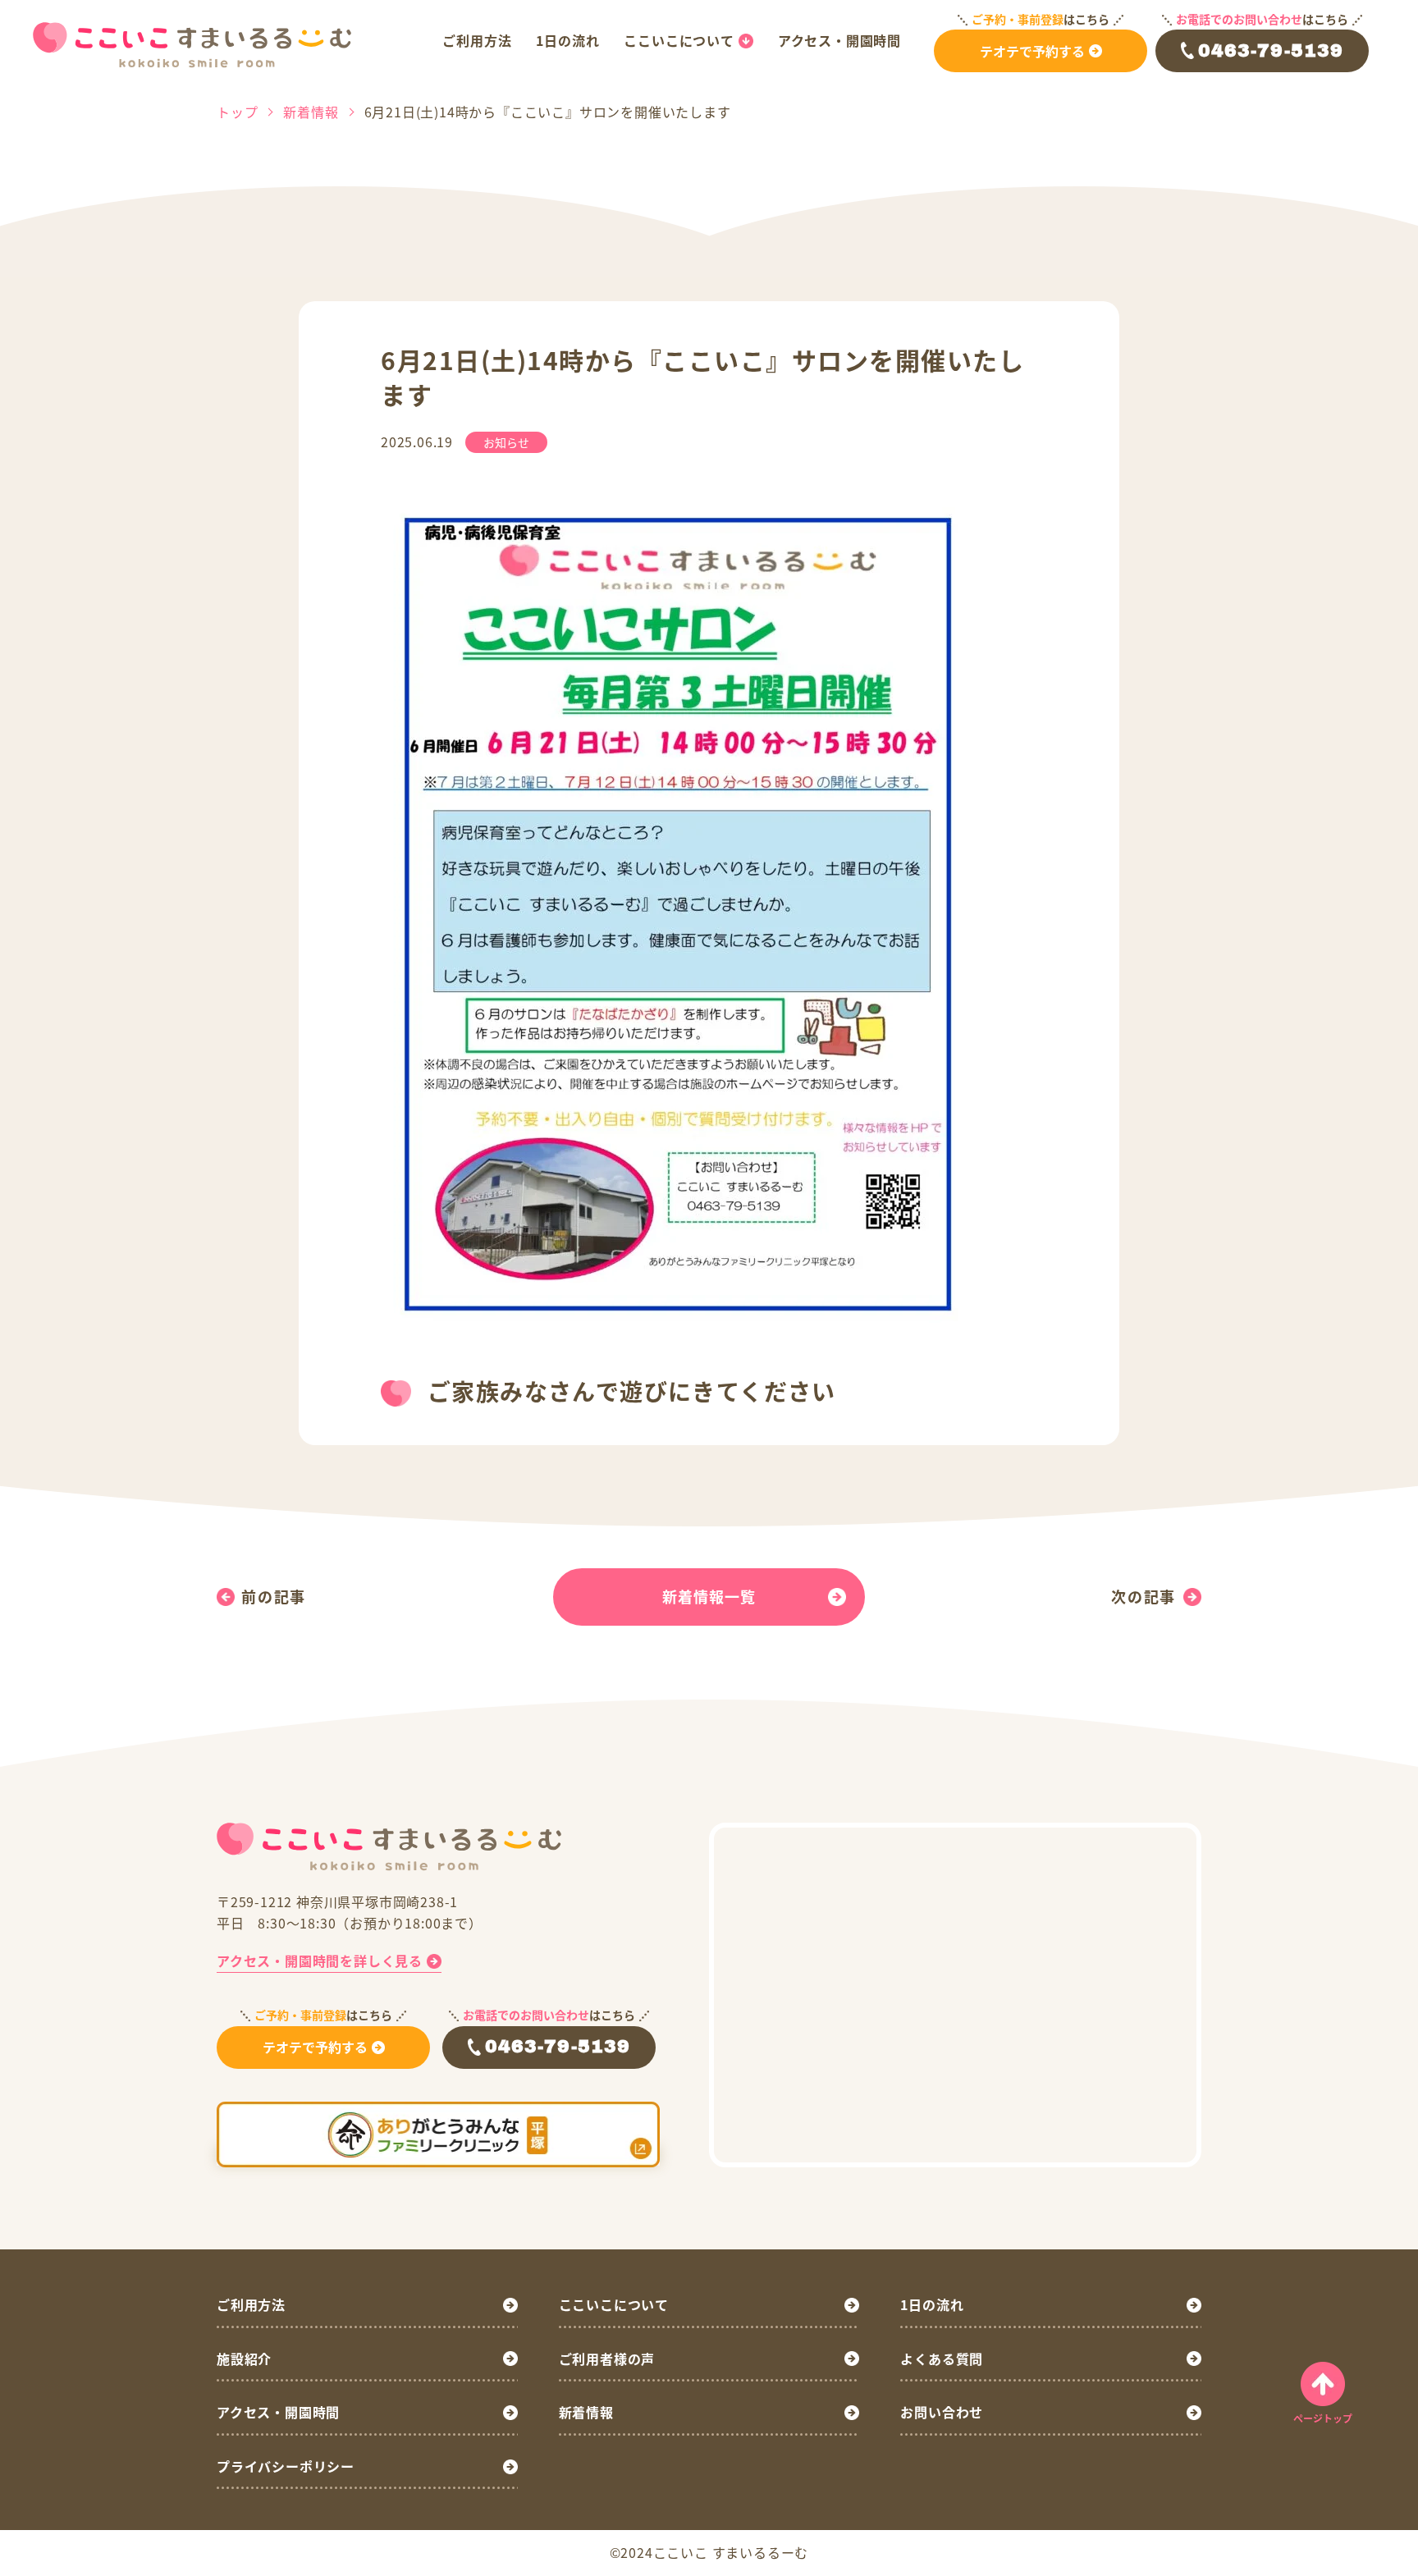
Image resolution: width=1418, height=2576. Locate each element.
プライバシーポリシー (286, 2466)
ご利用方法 (477, 40)
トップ (237, 112)
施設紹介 (244, 2359)
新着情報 (311, 112)
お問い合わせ (942, 2412)
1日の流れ (567, 40)
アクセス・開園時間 (839, 40)
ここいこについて (679, 40)
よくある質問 (942, 2359)
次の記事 (1144, 1596)
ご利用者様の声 (607, 2359)
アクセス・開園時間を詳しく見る (320, 1961)
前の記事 (274, 1596)
